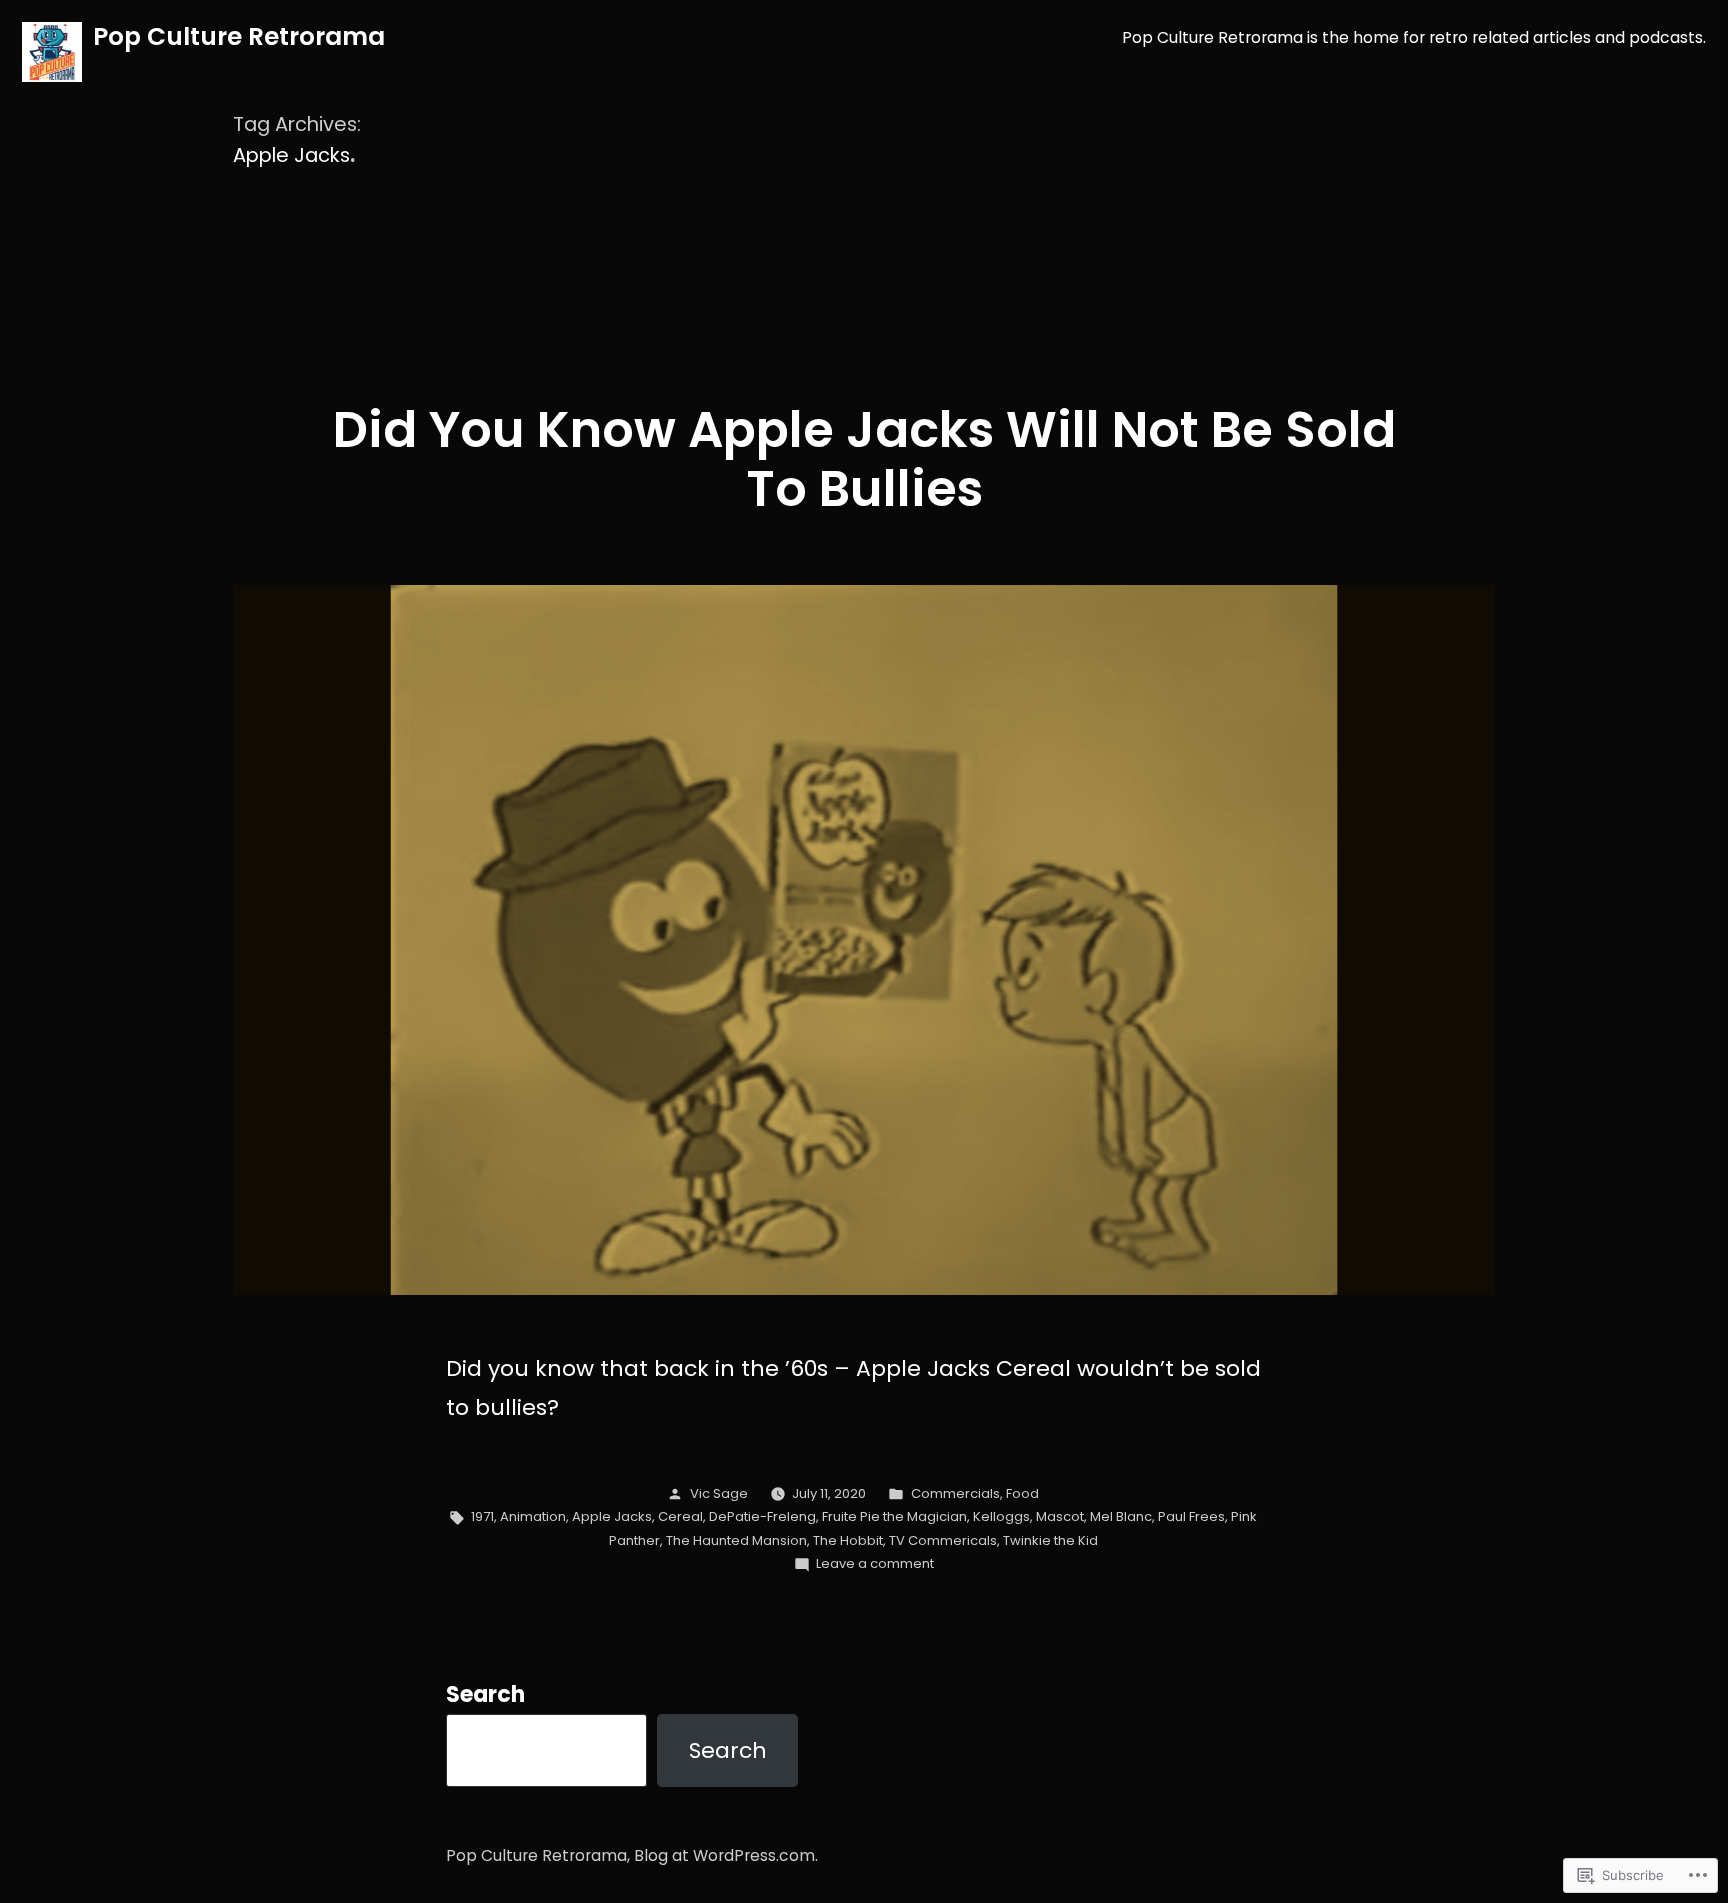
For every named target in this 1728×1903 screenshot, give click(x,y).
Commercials (955, 1493)
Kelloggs (1001, 1516)
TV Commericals (943, 1540)
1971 (482, 1516)
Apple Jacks (612, 1516)
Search (485, 1694)
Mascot (1060, 1516)
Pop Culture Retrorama (239, 36)
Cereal (680, 1516)
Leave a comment (875, 1563)
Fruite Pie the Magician (894, 1516)
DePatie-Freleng (762, 1516)
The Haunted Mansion (736, 1540)
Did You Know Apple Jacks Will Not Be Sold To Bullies (864, 459)
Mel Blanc (1121, 1516)
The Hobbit (848, 1540)
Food (1022, 1493)
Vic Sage (719, 1493)
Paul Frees (1191, 1516)
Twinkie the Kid (1050, 1540)
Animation (533, 1516)
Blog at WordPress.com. (726, 1855)
